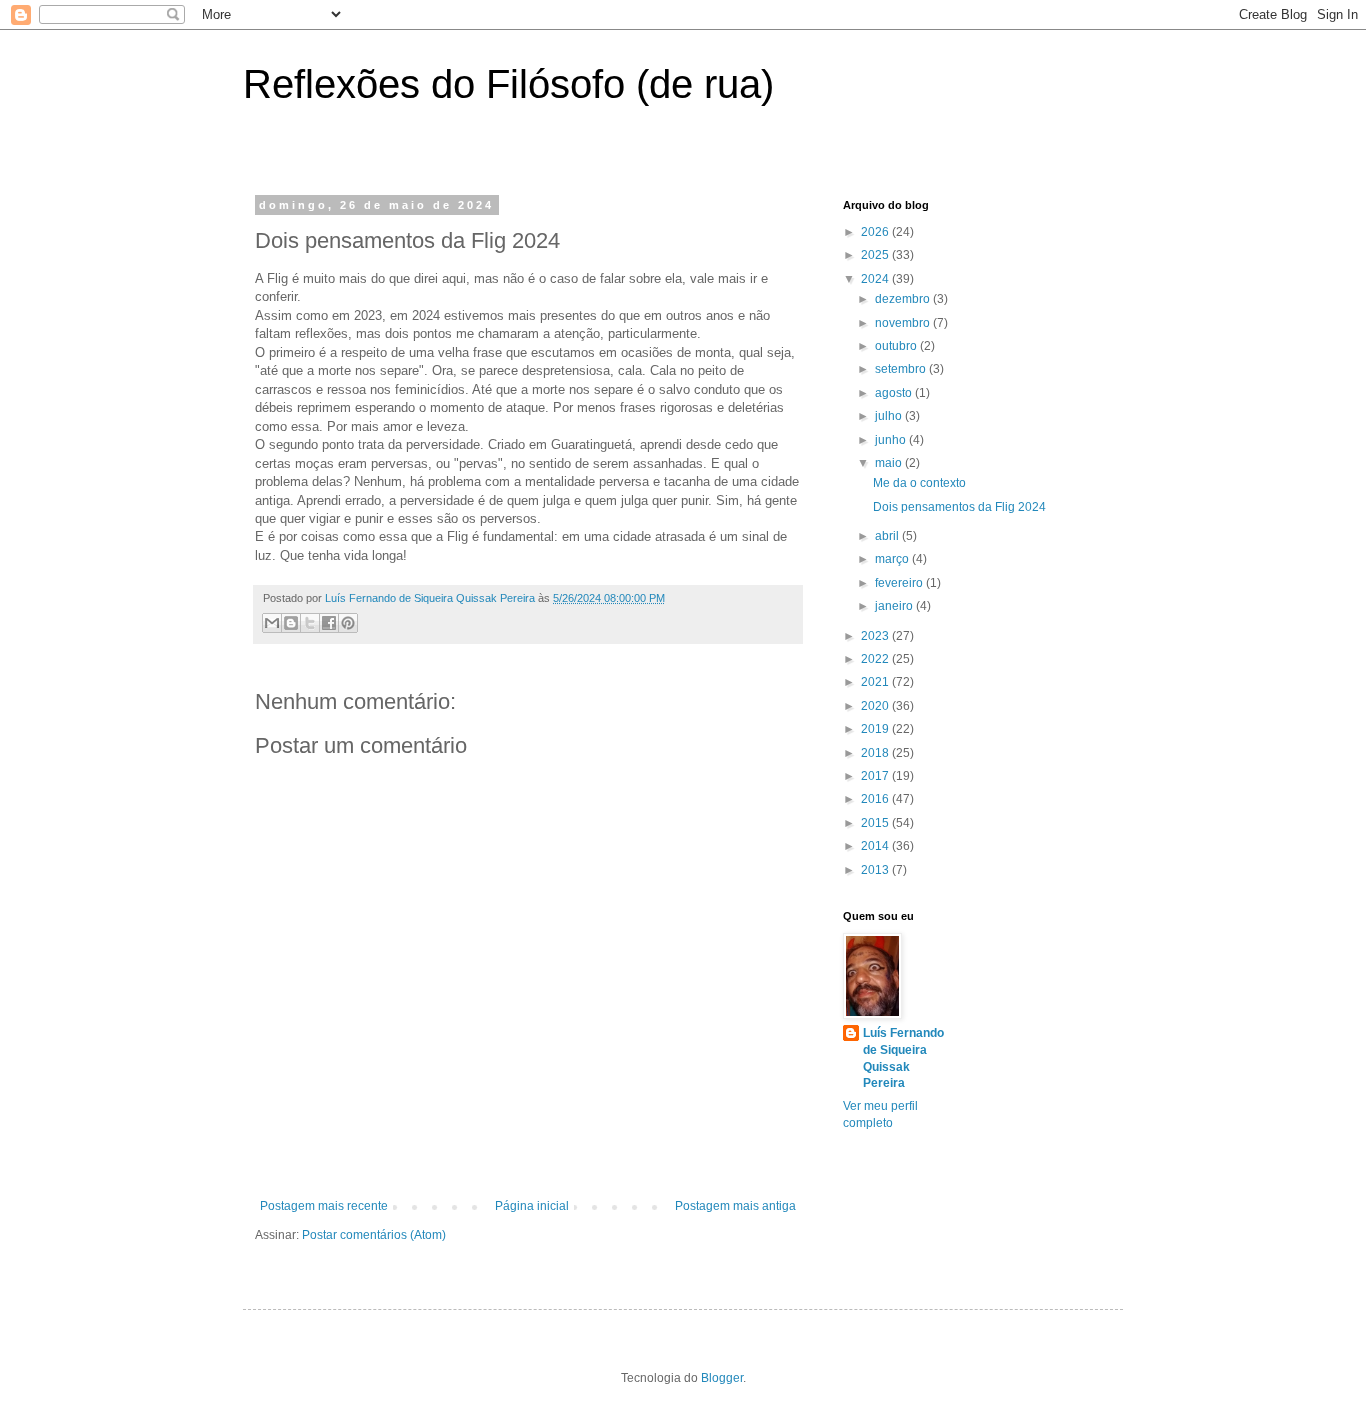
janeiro (895, 606)
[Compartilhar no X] (310, 623)
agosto (895, 393)
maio (890, 463)
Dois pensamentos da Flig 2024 (959, 507)
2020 (876, 706)
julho (890, 416)
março (893, 559)
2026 (876, 232)
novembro (904, 323)
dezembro (904, 299)
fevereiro (900, 583)
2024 (876, 279)
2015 (876, 823)
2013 (876, 870)
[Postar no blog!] (291, 623)
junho (892, 440)
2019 (876, 729)
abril (888, 536)
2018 (876, 753)
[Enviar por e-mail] (272, 623)
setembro (902, 369)
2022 (876, 659)
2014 (876, 846)
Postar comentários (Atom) (374, 1235)
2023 (876, 636)
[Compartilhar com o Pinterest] (348, 623)
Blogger (722, 1378)
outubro (897, 346)
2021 (876, 682)
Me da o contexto (919, 483)
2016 (876, 799)
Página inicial (532, 1206)
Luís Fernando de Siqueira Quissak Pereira (903, 1058)
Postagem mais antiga (735, 1206)
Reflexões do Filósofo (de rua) (508, 84)
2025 (876, 255)
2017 (876, 776)
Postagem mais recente (324, 1206)
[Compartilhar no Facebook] (329, 623)
